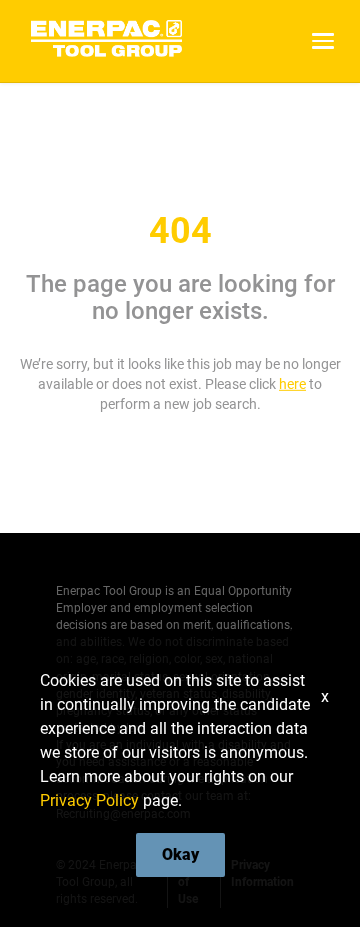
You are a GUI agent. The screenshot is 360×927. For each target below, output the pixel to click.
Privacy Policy (89, 800)
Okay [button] (180, 854)
